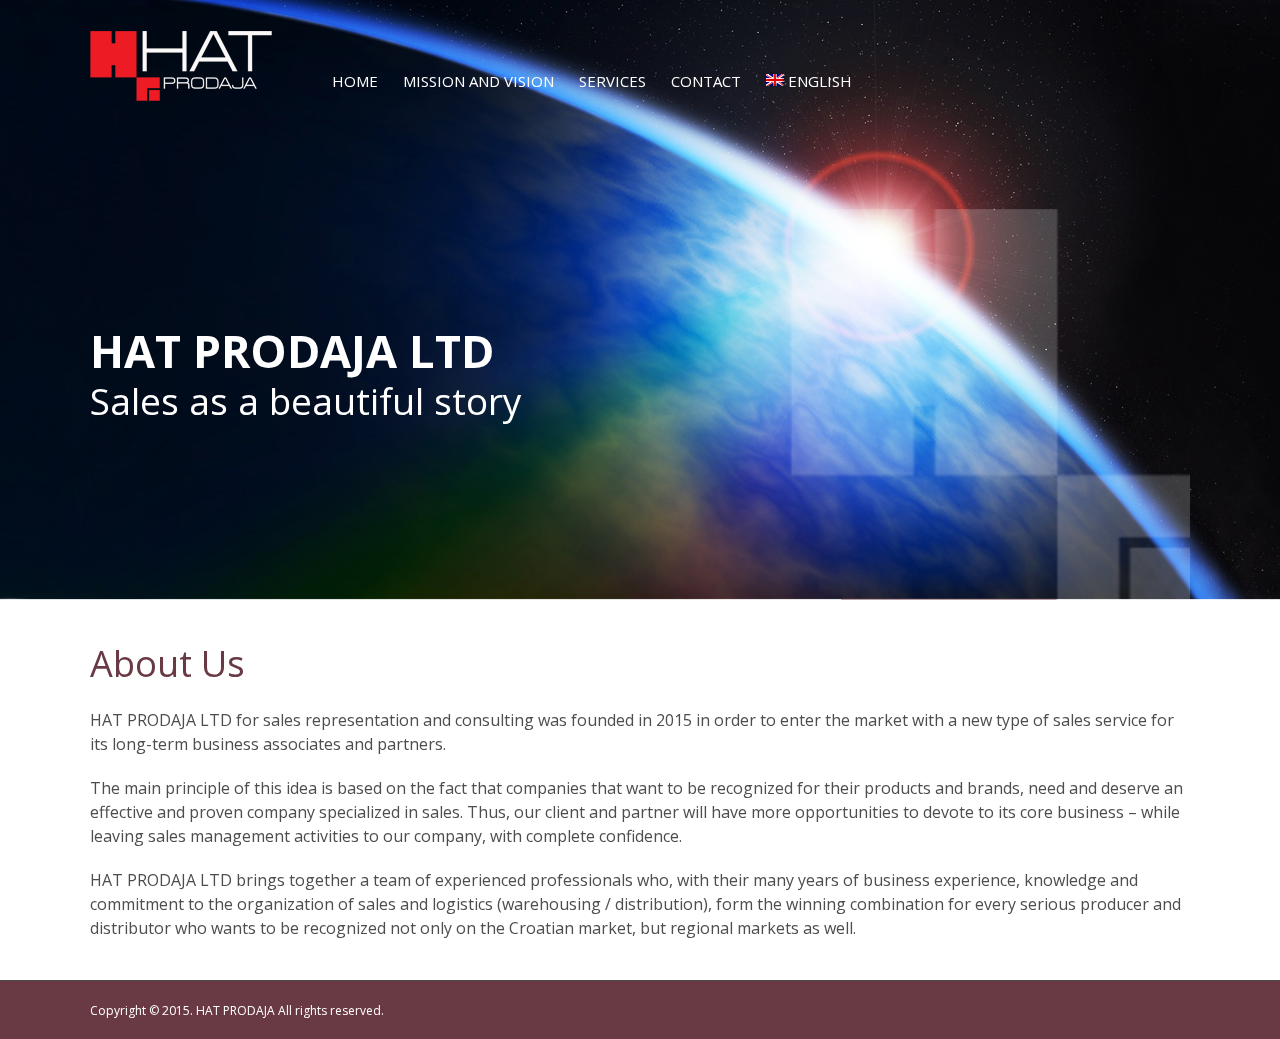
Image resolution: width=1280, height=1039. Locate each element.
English (820, 81)
